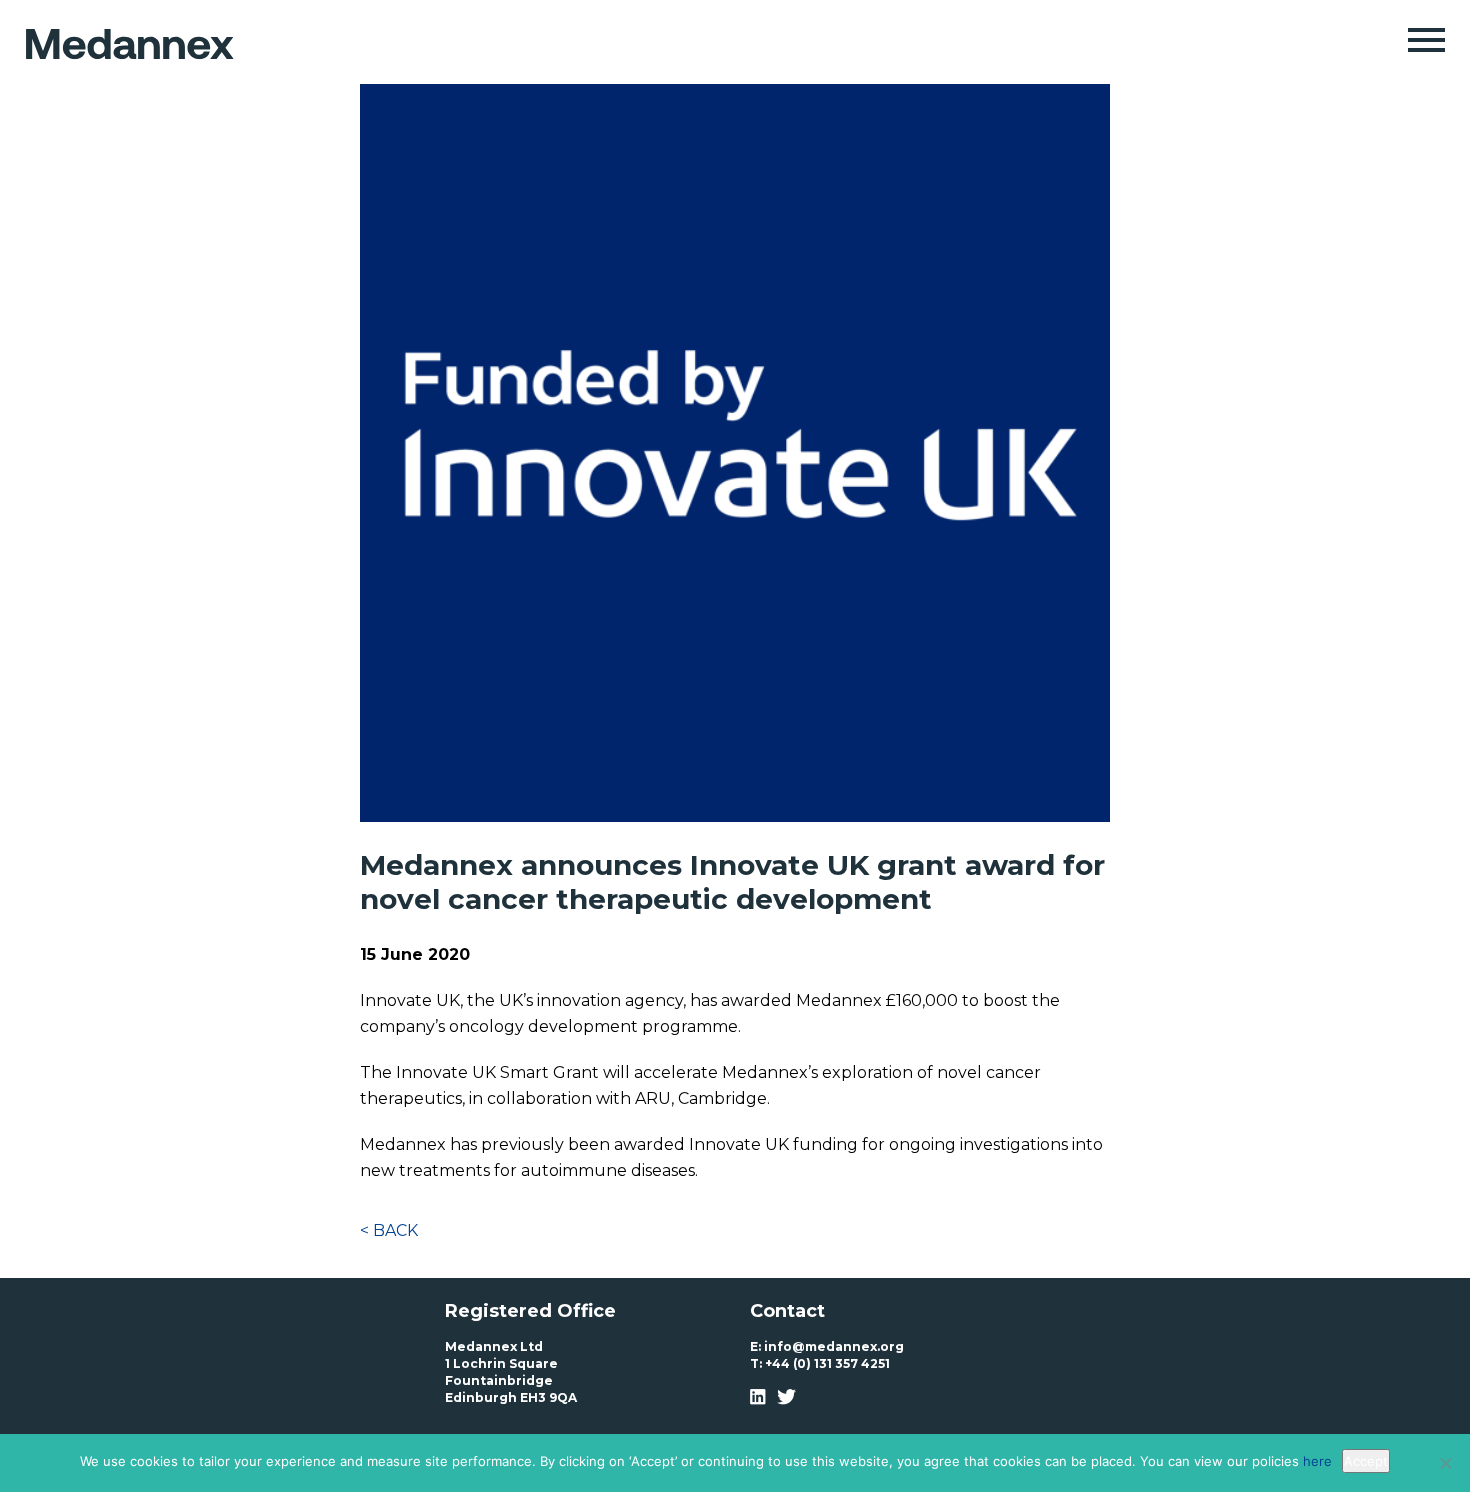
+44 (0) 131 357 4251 (827, 1363)
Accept (1366, 1461)
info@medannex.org (834, 1346)
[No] (1445, 1463)
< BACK (389, 1230)
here (1317, 1461)
